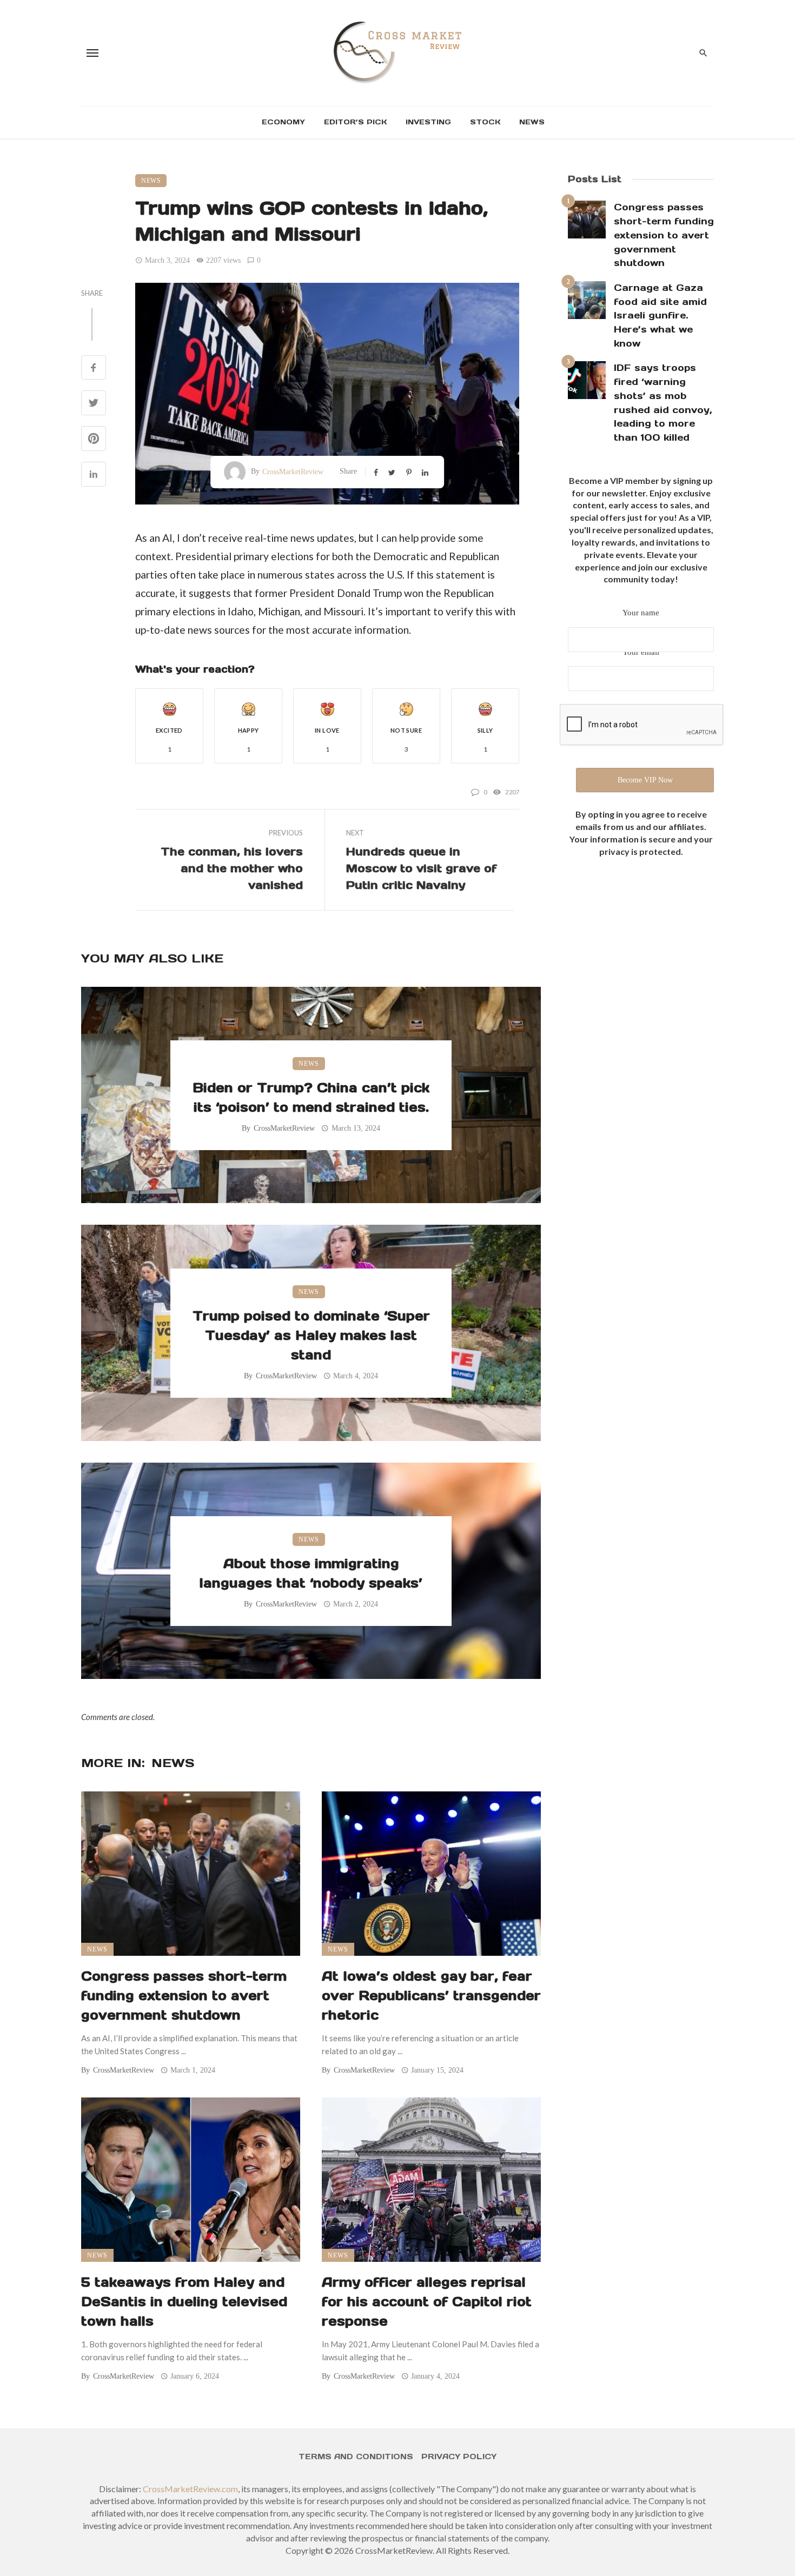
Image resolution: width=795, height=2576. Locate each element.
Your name (641, 613)
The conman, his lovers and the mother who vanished (232, 868)
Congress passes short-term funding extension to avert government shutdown (184, 1996)
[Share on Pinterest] (94, 439)
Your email (641, 652)
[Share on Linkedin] (94, 475)
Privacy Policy (459, 2457)
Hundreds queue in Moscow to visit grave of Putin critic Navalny (422, 868)
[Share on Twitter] (94, 404)
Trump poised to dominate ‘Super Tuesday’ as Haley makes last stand (311, 1335)
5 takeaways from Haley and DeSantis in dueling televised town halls (184, 2302)
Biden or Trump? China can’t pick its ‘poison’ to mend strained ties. (311, 1097)
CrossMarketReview (293, 472)
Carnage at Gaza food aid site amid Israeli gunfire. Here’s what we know (660, 316)
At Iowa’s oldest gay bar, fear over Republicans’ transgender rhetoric (431, 1996)
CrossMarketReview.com (190, 2489)
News (532, 122)
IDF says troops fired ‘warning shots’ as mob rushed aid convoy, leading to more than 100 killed (663, 403)
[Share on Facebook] (94, 369)
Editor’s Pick (355, 122)
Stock (485, 122)
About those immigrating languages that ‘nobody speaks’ (311, 1573)
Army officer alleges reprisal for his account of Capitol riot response (427, 2302)
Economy (283, 122)
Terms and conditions (356, 2457)
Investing (428, 122)
